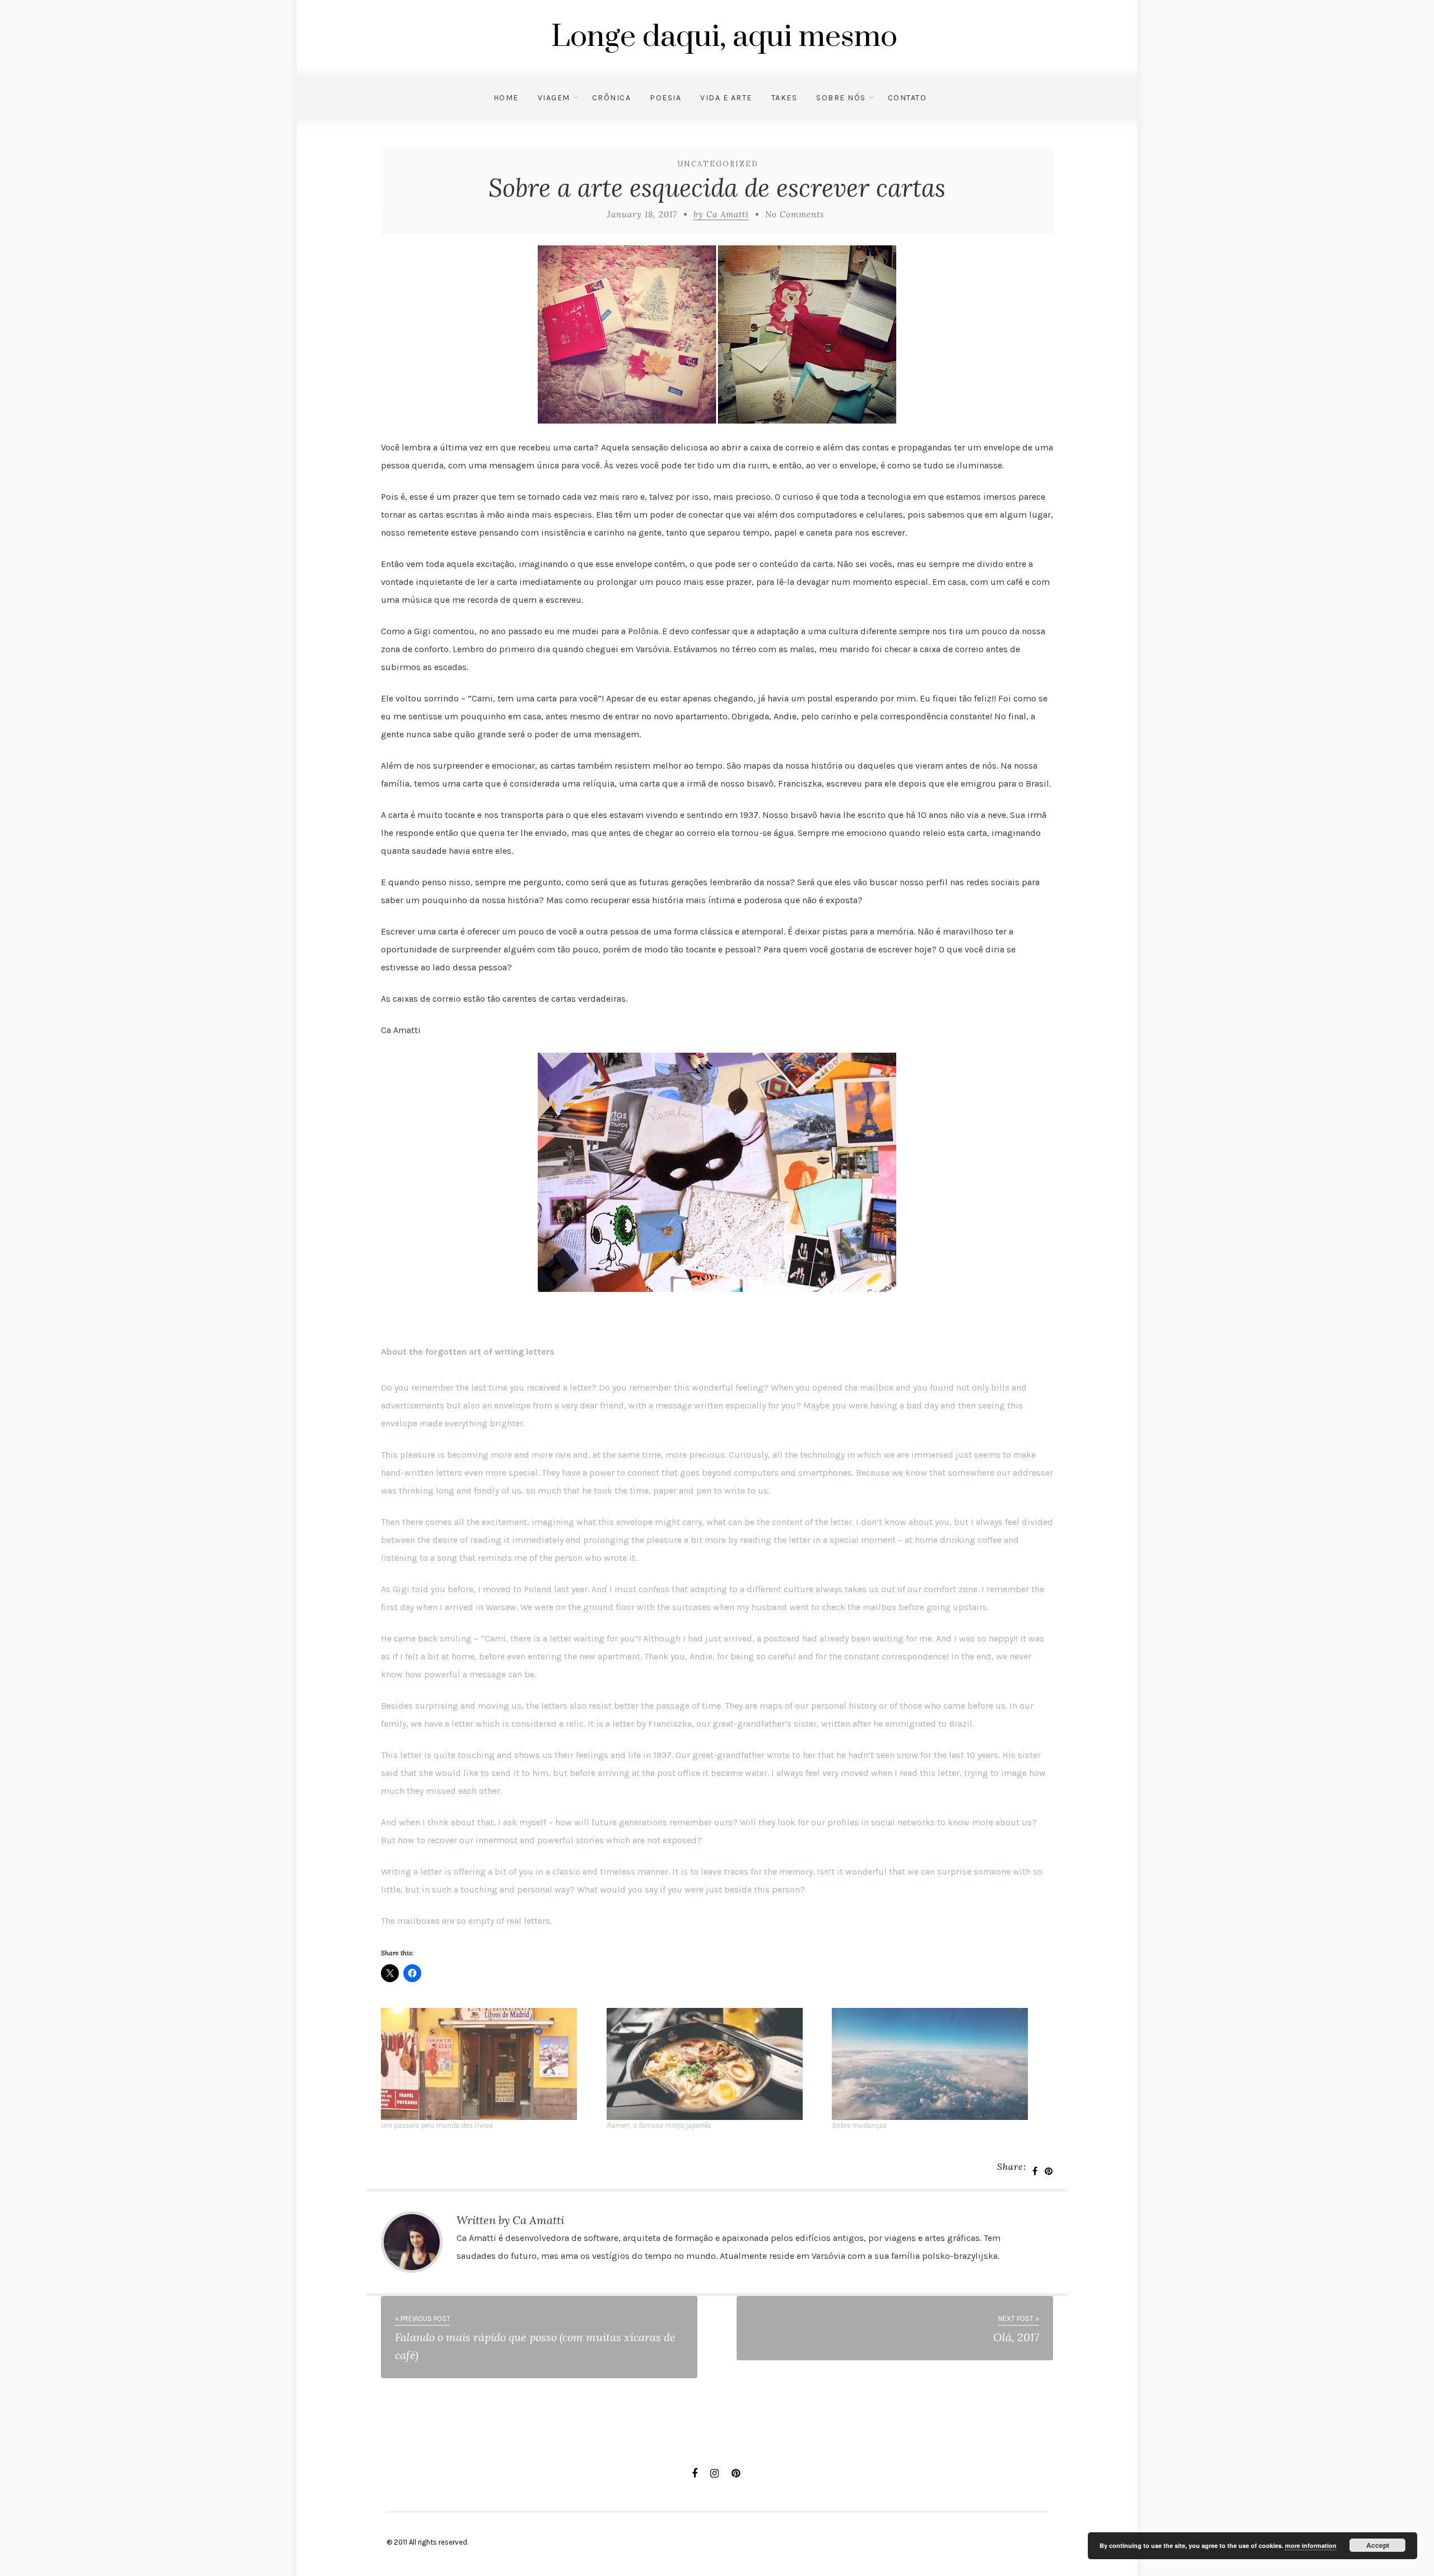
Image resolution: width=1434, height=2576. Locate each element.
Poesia (665, 98)
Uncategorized (718, 164)
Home (506, 98)
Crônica (612, 98)
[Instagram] (714, 2473)
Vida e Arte (726, 98)
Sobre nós (841, 98)
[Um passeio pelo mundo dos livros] (488, 2064)
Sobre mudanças (859, 2125)
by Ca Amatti (721, 214)
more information (1311, 2545)
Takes (784, 98)
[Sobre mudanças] (939, 2064)
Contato (907, 98)
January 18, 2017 (642, 214)
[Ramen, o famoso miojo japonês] (714, 2064)
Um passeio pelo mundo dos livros (437, 2125)
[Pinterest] (736, 2473)
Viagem (554, 98)
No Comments (795, 214)
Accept (1378, 2545)
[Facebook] (695, 2473)
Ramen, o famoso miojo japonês (659, 2125)
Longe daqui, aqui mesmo (724, 37)
